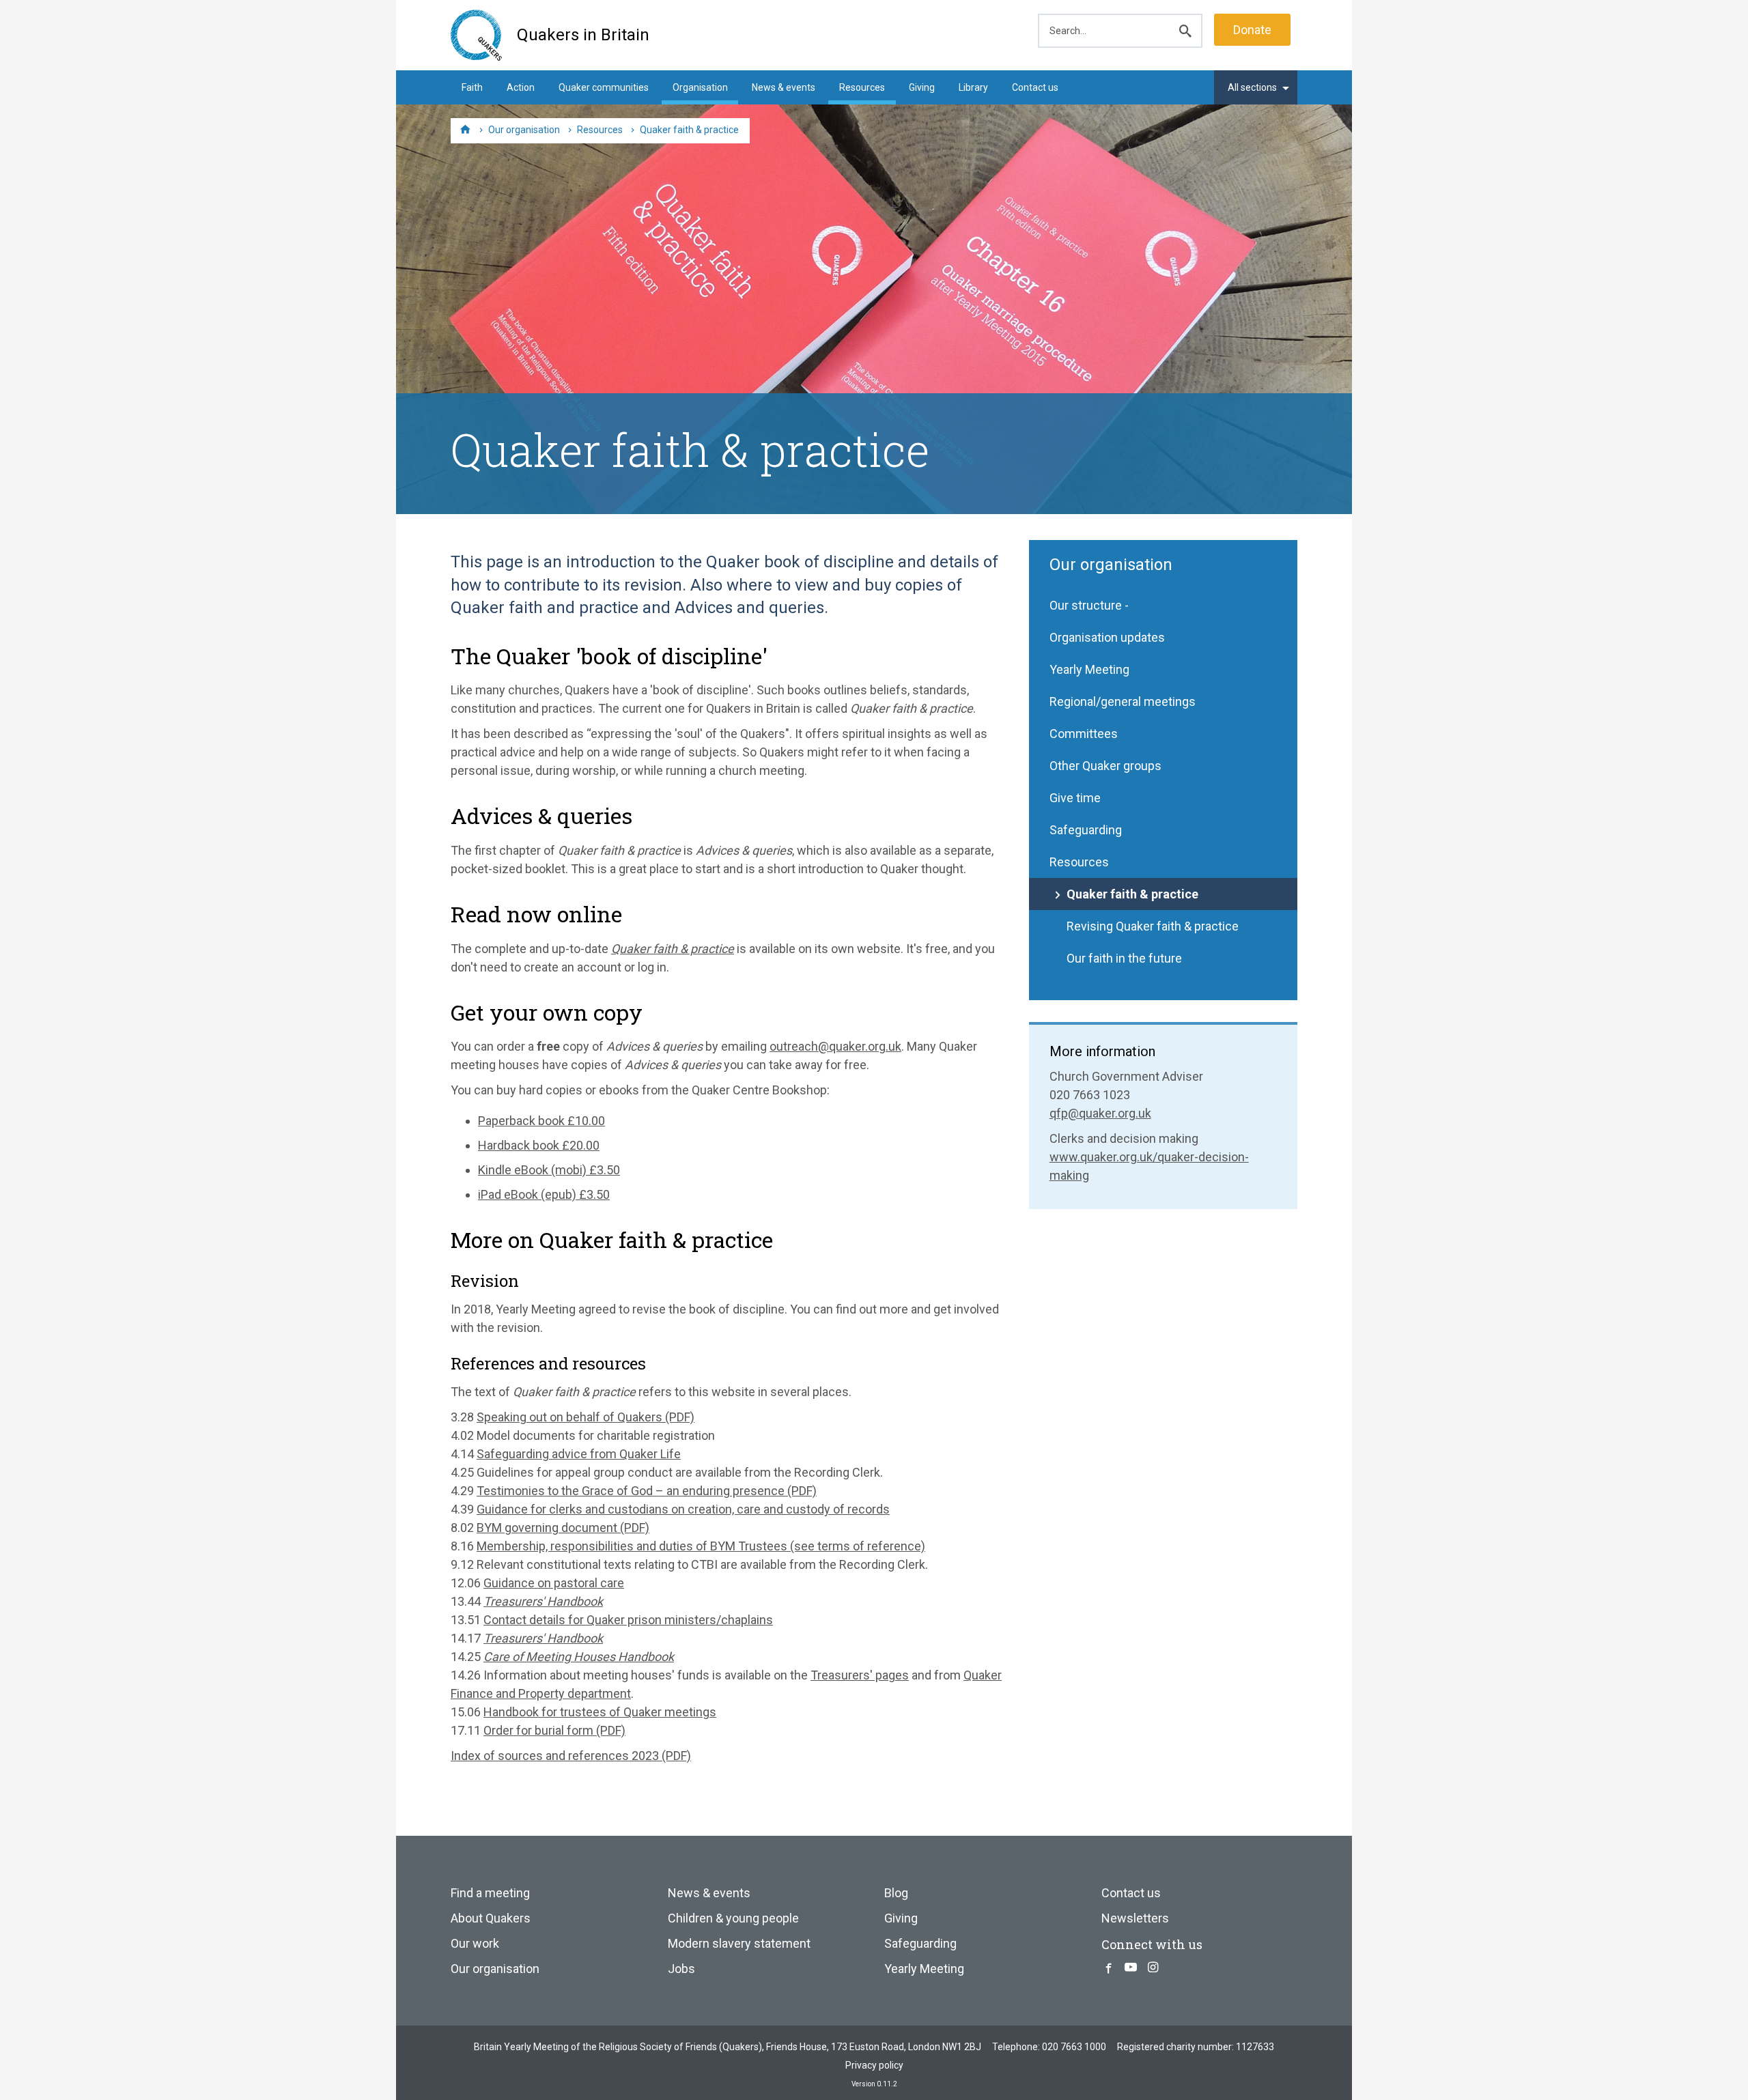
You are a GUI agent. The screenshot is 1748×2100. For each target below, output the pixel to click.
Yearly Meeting (1089, 669)
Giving (922, 87)
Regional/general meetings (1123, 701)
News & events (784, 87)
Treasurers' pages (860, 1675)
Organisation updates (1107, 637)
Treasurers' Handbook (543, 1601)
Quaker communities (604, 87)
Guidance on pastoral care (554, 1583)
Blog (896, 1893)
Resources (862, 87)
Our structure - (1089, 605)
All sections (1252, 87)
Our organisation (1111, 565)
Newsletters (1135, 1918)
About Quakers (491, 1918)
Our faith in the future (1124, 958)
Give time (1075, 798)
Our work (475, 1943)
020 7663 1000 (1074, 2047)
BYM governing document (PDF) (563, 1528)
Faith (472, 87)
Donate (1252, 30)
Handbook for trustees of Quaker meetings (600, 1712)
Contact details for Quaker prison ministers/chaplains (628, 1620)
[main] (874, 1160)
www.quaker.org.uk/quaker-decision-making (1149, 1166)
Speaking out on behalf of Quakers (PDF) (586, 1417)
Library (973, 87)
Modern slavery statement (739, 1943)
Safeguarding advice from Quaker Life (579, 1454)
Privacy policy (874, 2065)
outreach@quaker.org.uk (835, 1046)
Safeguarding (1086, 830)
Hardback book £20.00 (539, 1145)
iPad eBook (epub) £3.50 (544, 1194)
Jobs (681, 1969)
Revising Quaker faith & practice (1153, 926)
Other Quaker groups (1105, 766)
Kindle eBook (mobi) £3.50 (549, 1170)
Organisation (700, 87)
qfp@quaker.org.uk (1100, 1113)
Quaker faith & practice (1132, 894)
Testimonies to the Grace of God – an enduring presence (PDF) (647, 1491)
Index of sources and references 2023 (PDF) (571, 1756)
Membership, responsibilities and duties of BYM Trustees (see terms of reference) (701, 1546)
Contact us (1035, 87)
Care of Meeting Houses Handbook (579, 1657)
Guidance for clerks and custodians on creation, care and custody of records (683, 1509)
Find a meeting (490, 1893)
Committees (1084, 734)
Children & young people (733, 1918)
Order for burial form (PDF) (554, 1730)
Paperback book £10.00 (541, 1121)
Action (521, 87)
